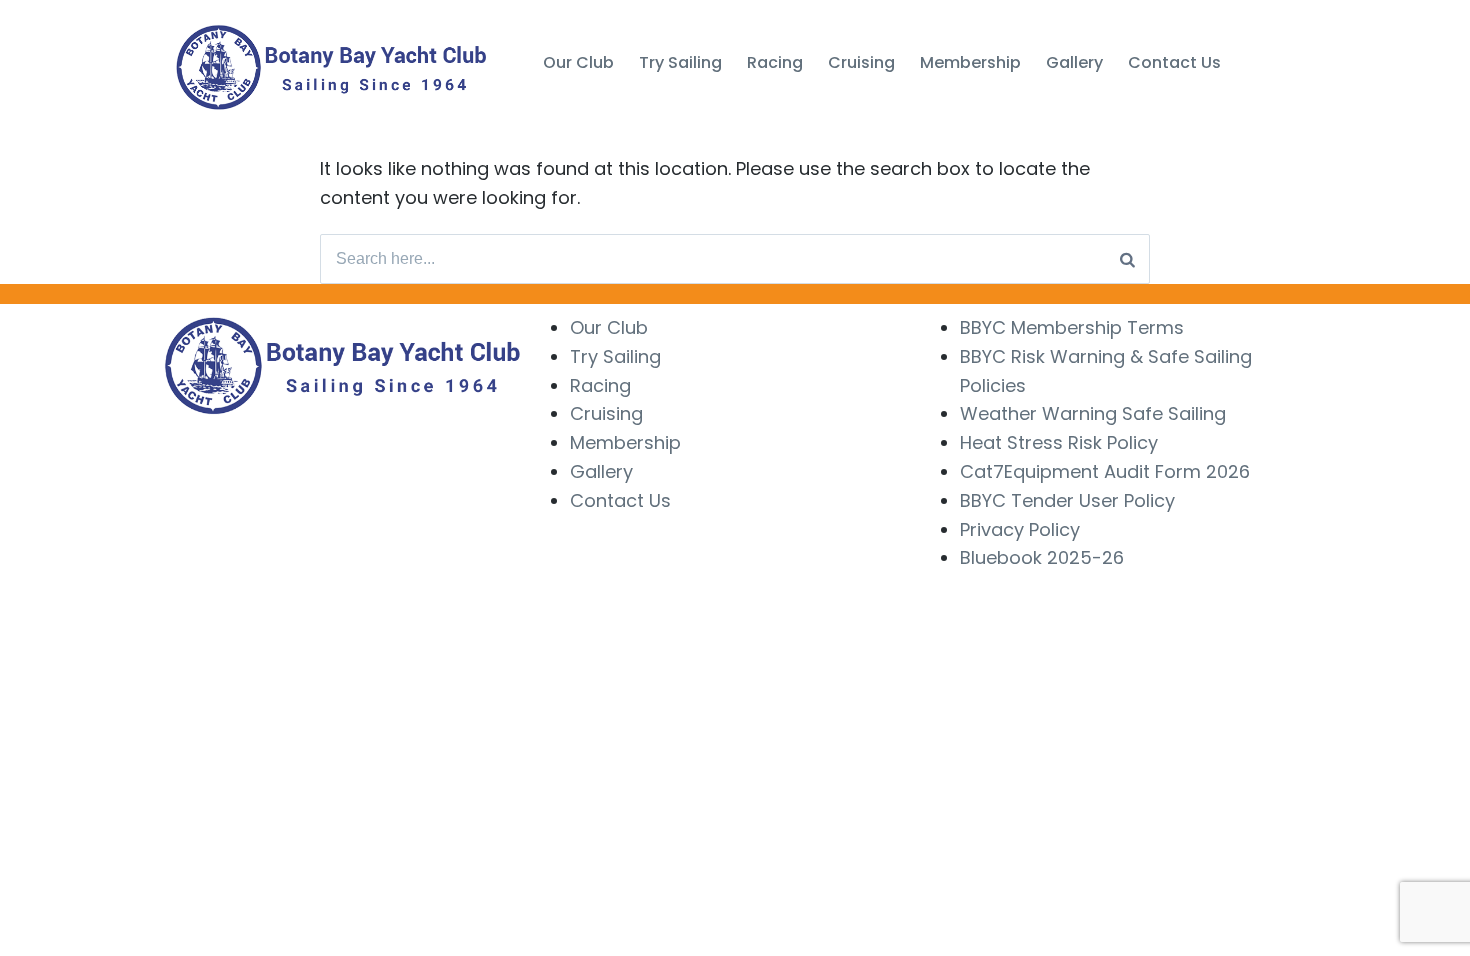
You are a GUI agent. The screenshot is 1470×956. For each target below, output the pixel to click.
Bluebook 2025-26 (1042, 557)
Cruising (606, 413)
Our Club (609, 327)
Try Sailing (615, 356)
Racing (600, 385)
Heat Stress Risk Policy (1059, 442)
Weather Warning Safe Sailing (1093, 413)
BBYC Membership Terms (1072, 327)
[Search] (1127, 259)
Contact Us (620, 500)
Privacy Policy (1020, 529)
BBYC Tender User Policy (1067, 500)
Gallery (601, 471)
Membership (625, 442)
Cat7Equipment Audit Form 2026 (1105, 471)
